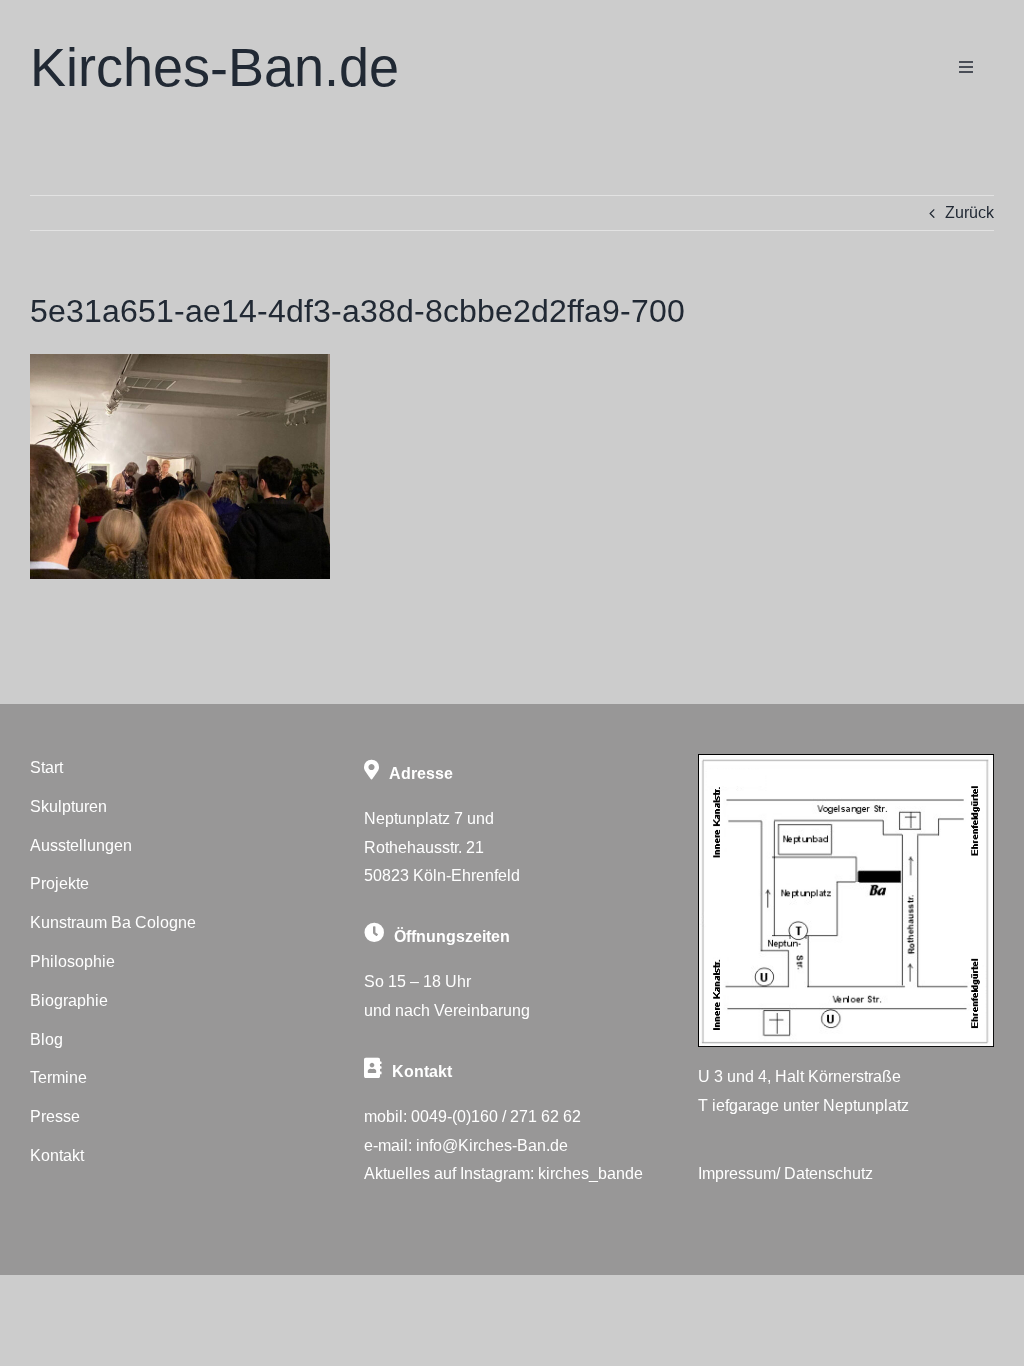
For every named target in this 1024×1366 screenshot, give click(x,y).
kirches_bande (590, 1173)
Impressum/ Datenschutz (785, 1173)
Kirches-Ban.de (214, 67)
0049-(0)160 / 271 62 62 (496, 1116)
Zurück (969, 212)
